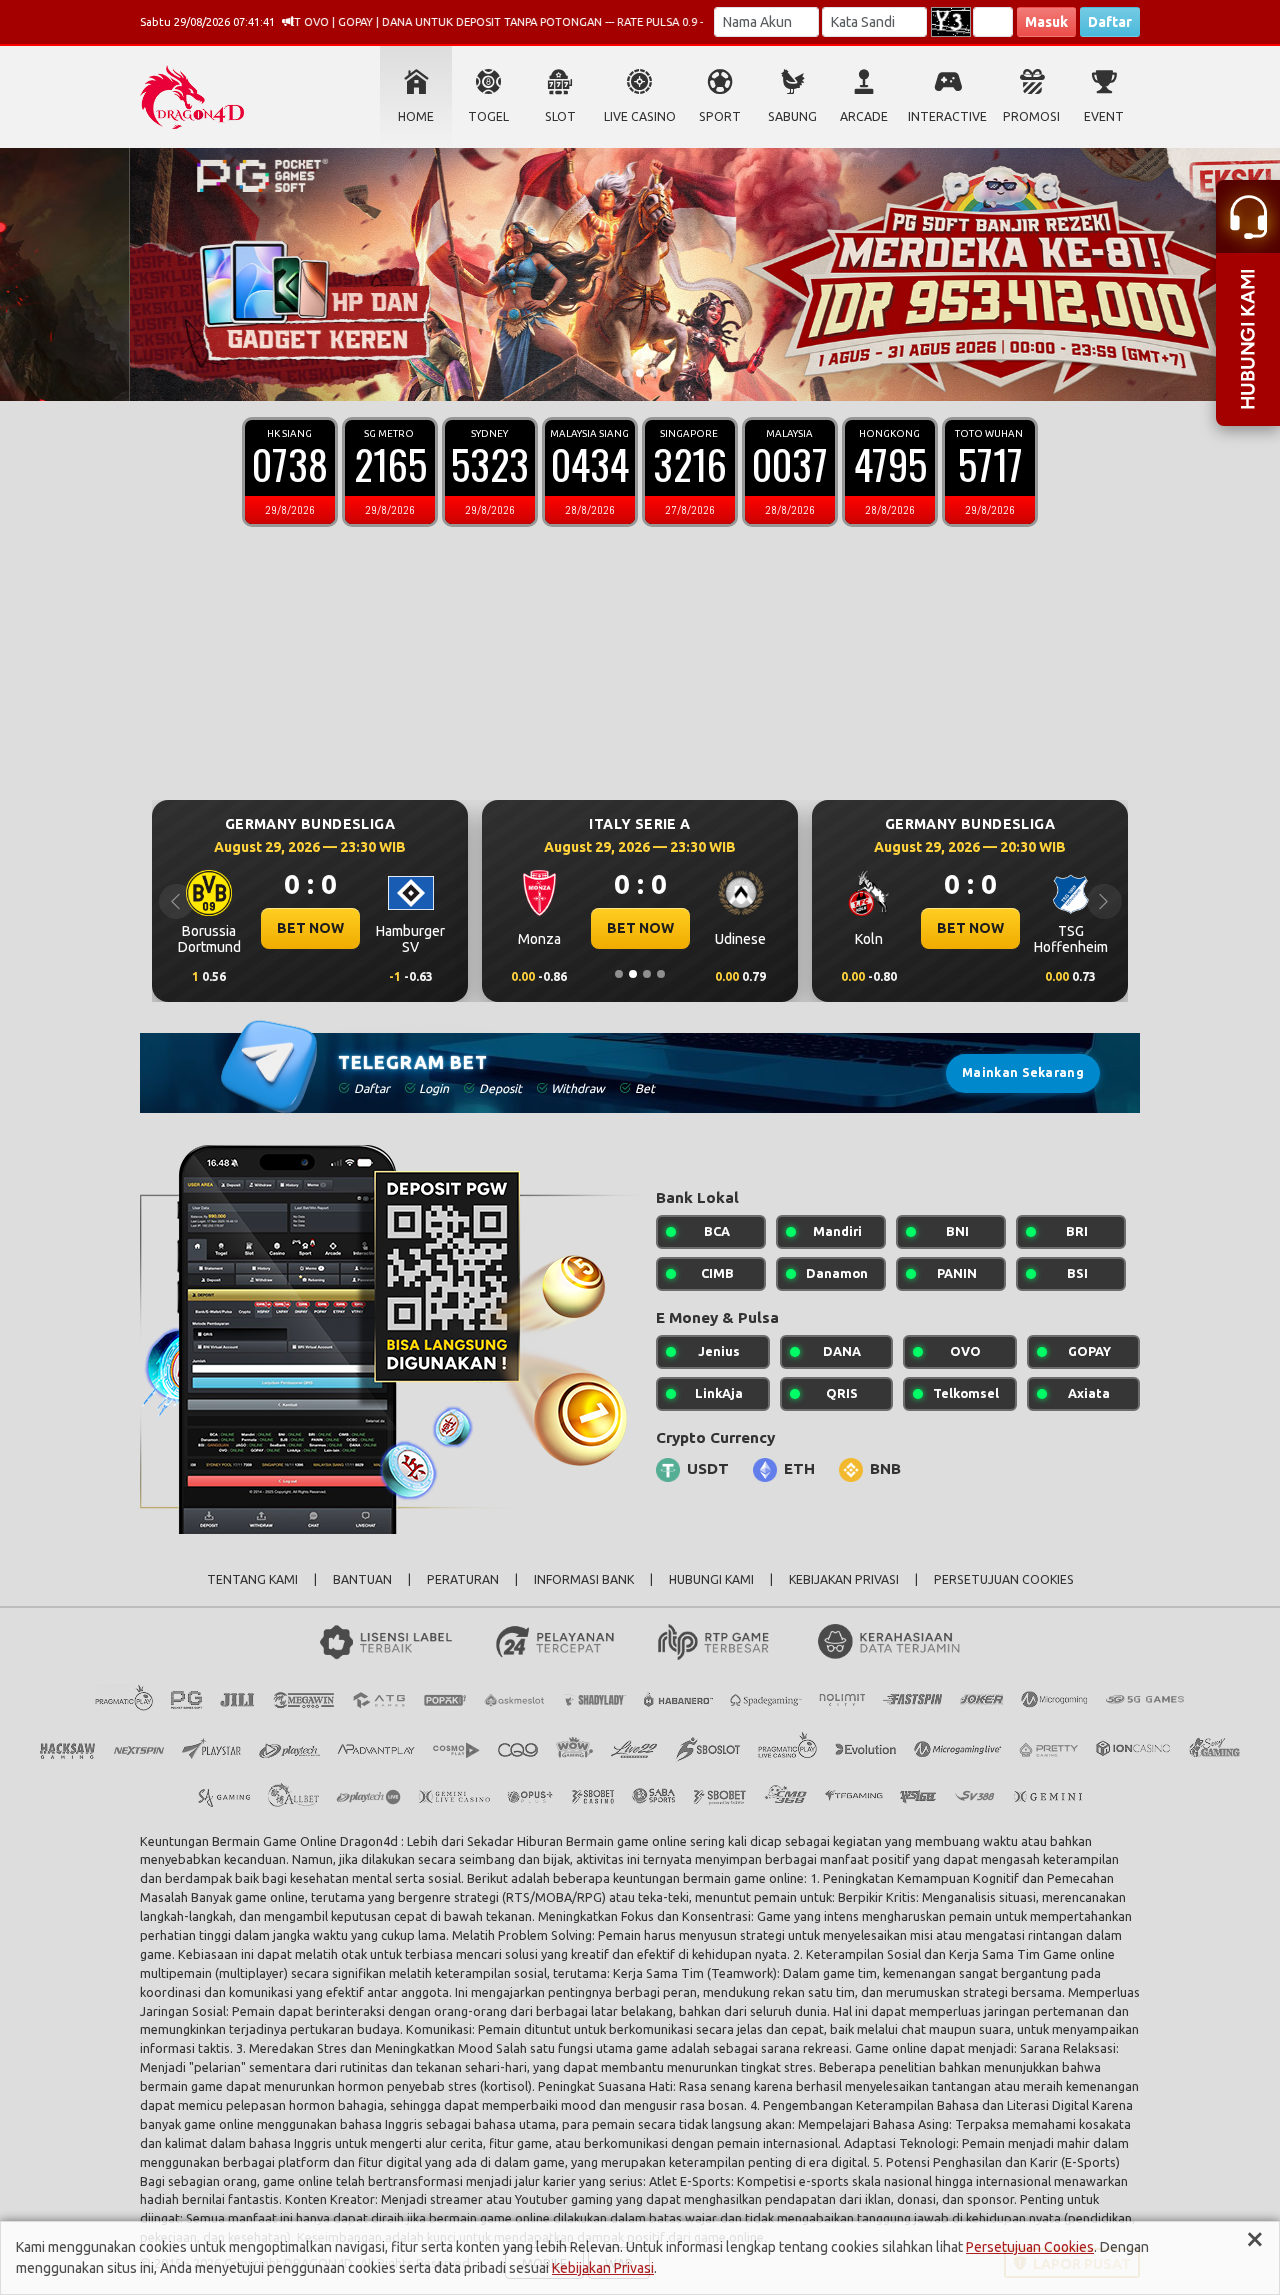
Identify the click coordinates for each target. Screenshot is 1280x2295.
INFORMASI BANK (584, 1579)
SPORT (720, 116)
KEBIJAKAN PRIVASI (844, 1579)
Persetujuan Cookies (1030, 2247)
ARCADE (864, 116)
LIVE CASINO (640, 116)
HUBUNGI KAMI (711, 1579)
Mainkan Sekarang (1023, 1072)
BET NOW (482, 928)
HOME (416, 116)
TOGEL (488, 116)
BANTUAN (362, 1579)
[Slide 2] (640, 373)
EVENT (1104, 116)
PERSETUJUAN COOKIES (1004, 1579)
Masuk (1046, 22)
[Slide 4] (661, 974)
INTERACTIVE (947, 116)
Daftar (1110, 22)
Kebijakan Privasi (603, 2268)
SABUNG (792, 116)
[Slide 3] (654, 373)
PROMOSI (1031, 116)
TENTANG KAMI (252, 1579)
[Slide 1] (626, 373)
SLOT (560, 116)
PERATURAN (463, 1579)
